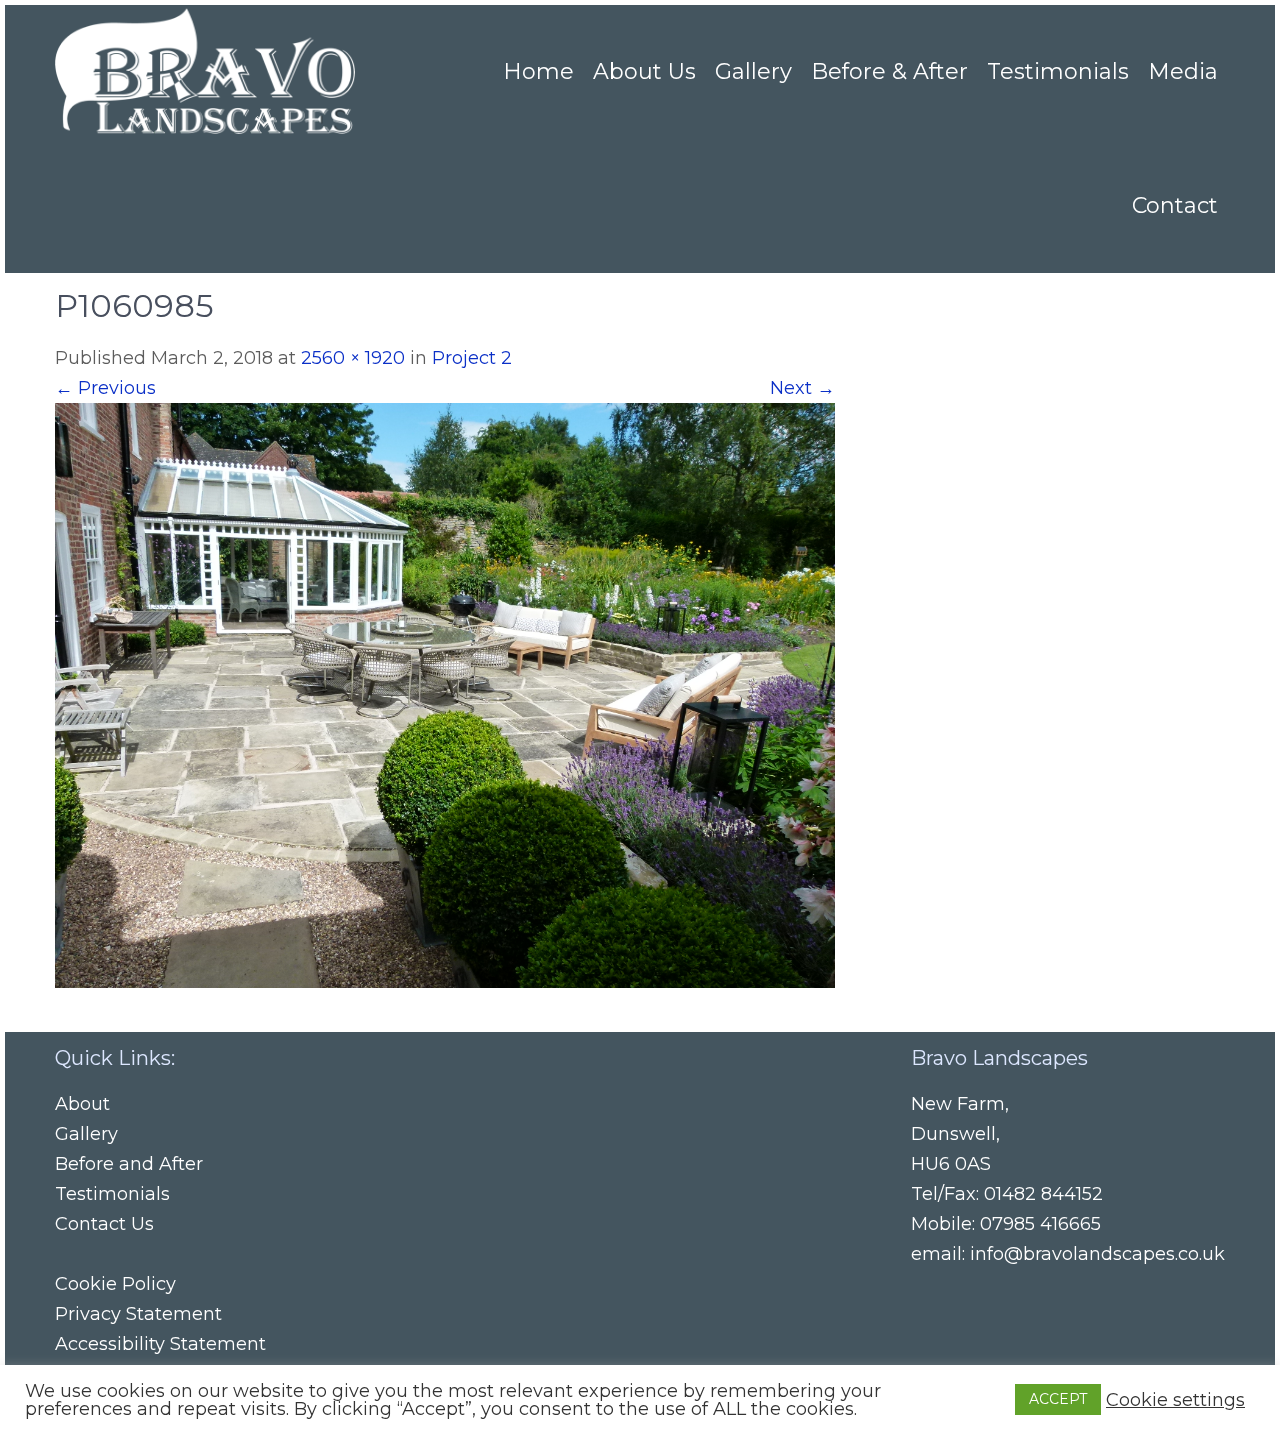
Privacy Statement (138, 1314)
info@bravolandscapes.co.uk (1097, 1254)
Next (802, 388)
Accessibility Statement (160, 1344)
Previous (105, 388)
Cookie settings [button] (1175, 1400)
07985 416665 (1040, 1224)
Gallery (753, 71)
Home (538, 71)
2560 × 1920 (353, 358)
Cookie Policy (115, 1284)
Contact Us (104, 1224)
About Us (644, 71)
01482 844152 (1043, 1194)
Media (1183, 71)
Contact (1175, 205)
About (82, 1104)
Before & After (889, 71)
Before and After (129, 1164)
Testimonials (1058, 71)
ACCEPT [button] (1058, 1399)
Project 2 (472, 358)
